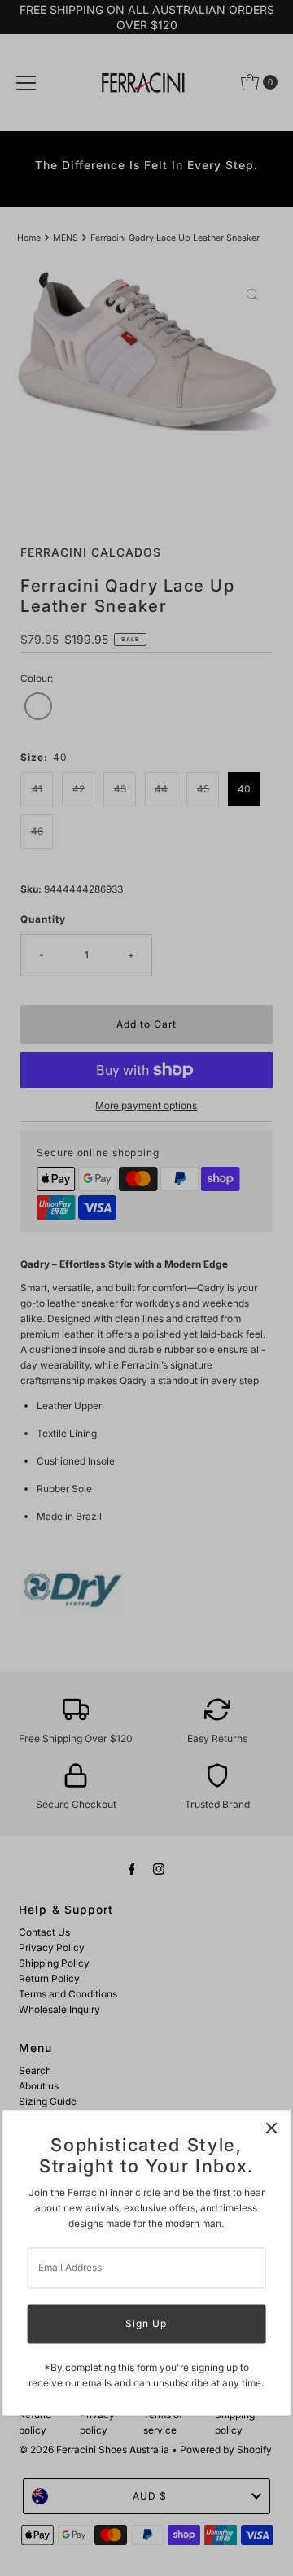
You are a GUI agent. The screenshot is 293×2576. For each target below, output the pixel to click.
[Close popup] (271, 2128)
